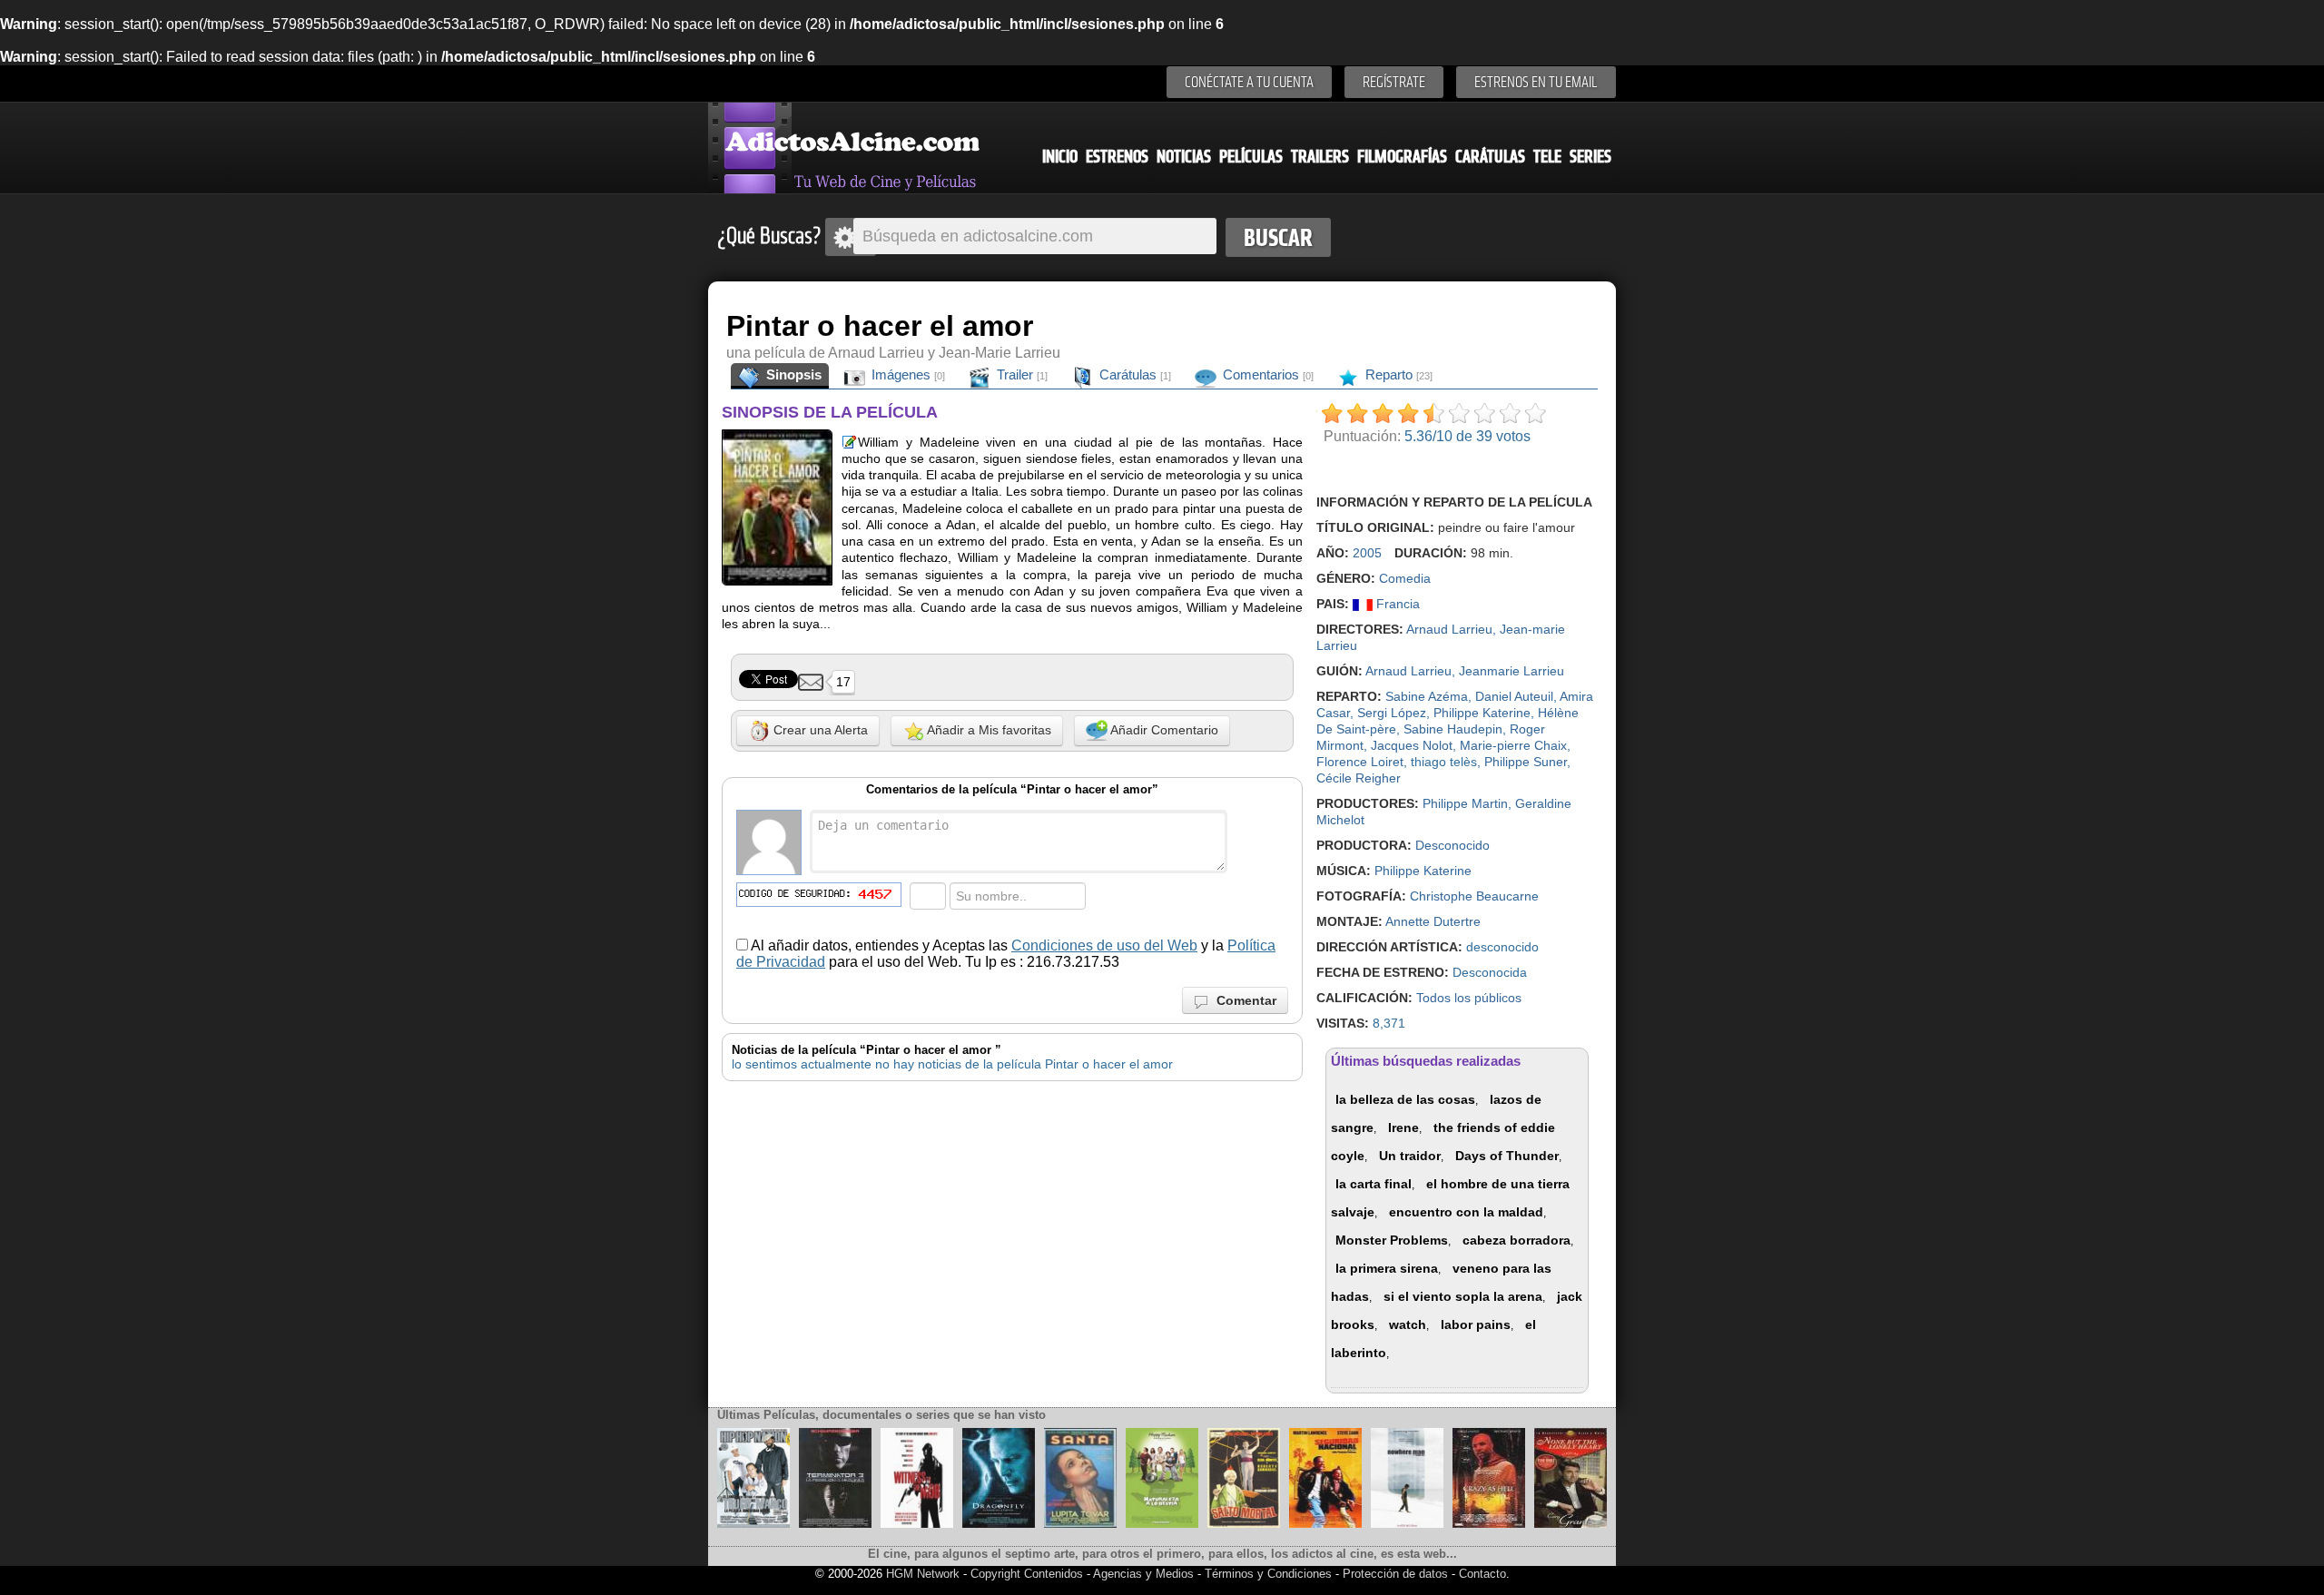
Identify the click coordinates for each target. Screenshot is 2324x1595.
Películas (1251, 157)
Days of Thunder (1507, 1156)
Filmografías (1402, 157)
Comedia (1405, 578)
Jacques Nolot (1412, 745)
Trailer (1020, 374)
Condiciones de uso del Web (1104, 945)
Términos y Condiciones (1270, 1574)
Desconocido (1452, 845)
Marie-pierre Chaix (1513, 745)
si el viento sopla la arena (1463, 1296)
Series (1590, 157)
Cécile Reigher (1359, 778)
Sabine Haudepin (1453, 729)
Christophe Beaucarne (1474, 896)
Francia (1396, 604)
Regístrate (1394, 82)
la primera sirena (1387, 1268)
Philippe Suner (1526, 762)
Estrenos (1117, 157)
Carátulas (1490, 157)
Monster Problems (1392, 1240)
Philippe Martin (1465, 803)
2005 (1367, 553)
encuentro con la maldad (1466, 1212)
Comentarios (1266, 374)
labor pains (1476, 1324)
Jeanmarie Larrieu (1512, 671)
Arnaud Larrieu (1449, 629)
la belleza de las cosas (1405, 1099)
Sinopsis (792, 374)
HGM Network (923, 1574)
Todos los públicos (1469, 998)
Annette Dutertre (1433, 921)
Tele (1547, 157)
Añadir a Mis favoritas (988, 730)
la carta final (1374, 1184)
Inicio (1060, 157)
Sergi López (1392, 713)
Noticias (1184, 157)
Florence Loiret (1360, 762)
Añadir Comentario (1163, 730)
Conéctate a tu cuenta (1249, 82)
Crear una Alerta (819, 730)
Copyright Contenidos (1027, 1574)
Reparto (1397, 374)
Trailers (1320, 157)
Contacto (1482, 1574)
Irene (1403, 1127)
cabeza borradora (1517, 1240)
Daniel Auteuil (1514, 696)
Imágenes (906, 374)
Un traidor (1410, 1156)
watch (1408, 1324)
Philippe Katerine (1482, 713)
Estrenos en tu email (1536, 82)
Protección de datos (1395, 1574)
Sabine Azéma (1427, 696)
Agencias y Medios (1143, 1574)
